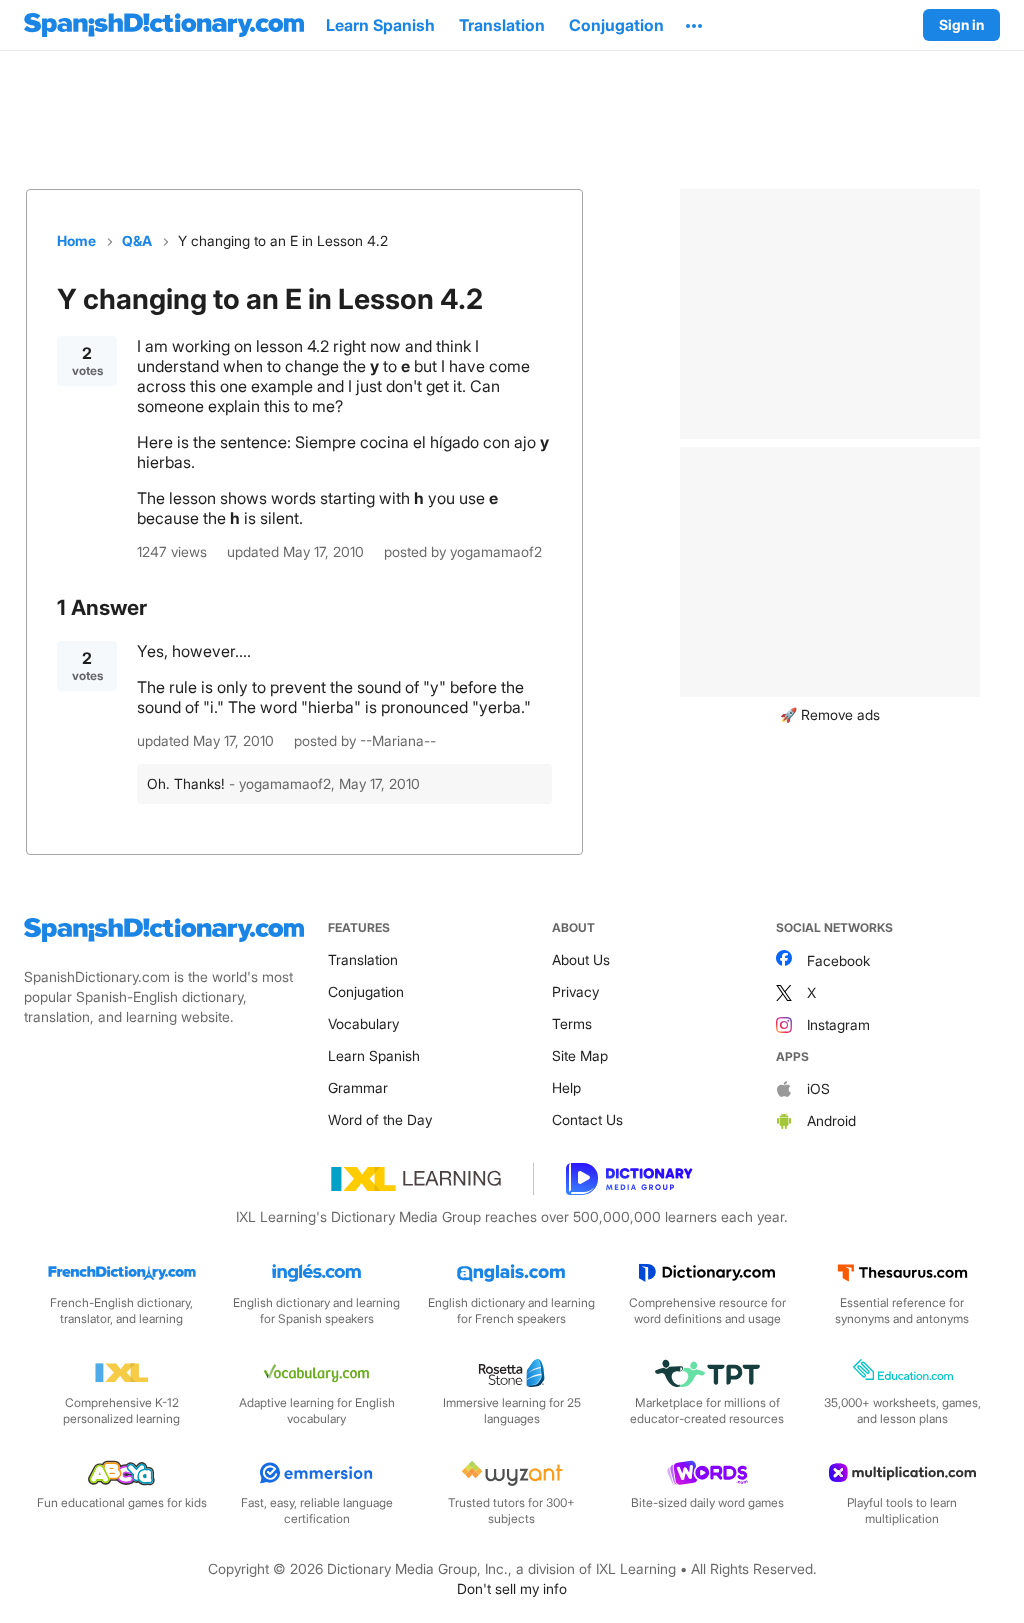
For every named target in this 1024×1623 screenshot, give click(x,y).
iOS (818, 1088)
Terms (572, 1023)
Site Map (580, 1055)
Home (76, 240)
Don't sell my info (512, 1588)
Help (566, 1087)
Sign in (961, 24)
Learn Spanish (374, 1055)
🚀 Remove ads (830, 714)
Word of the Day (380, 1119)
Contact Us (587, 1119)
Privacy (575, 991)
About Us (581, 959)
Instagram (838, 1024)
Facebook (838, 960)
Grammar (358, 1087)
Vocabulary (363, 1023)
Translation (363, 959)
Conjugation (366, 991)
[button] (694, 25)
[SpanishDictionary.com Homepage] (164, 25)
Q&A (137, 240)
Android (831, 1120)
